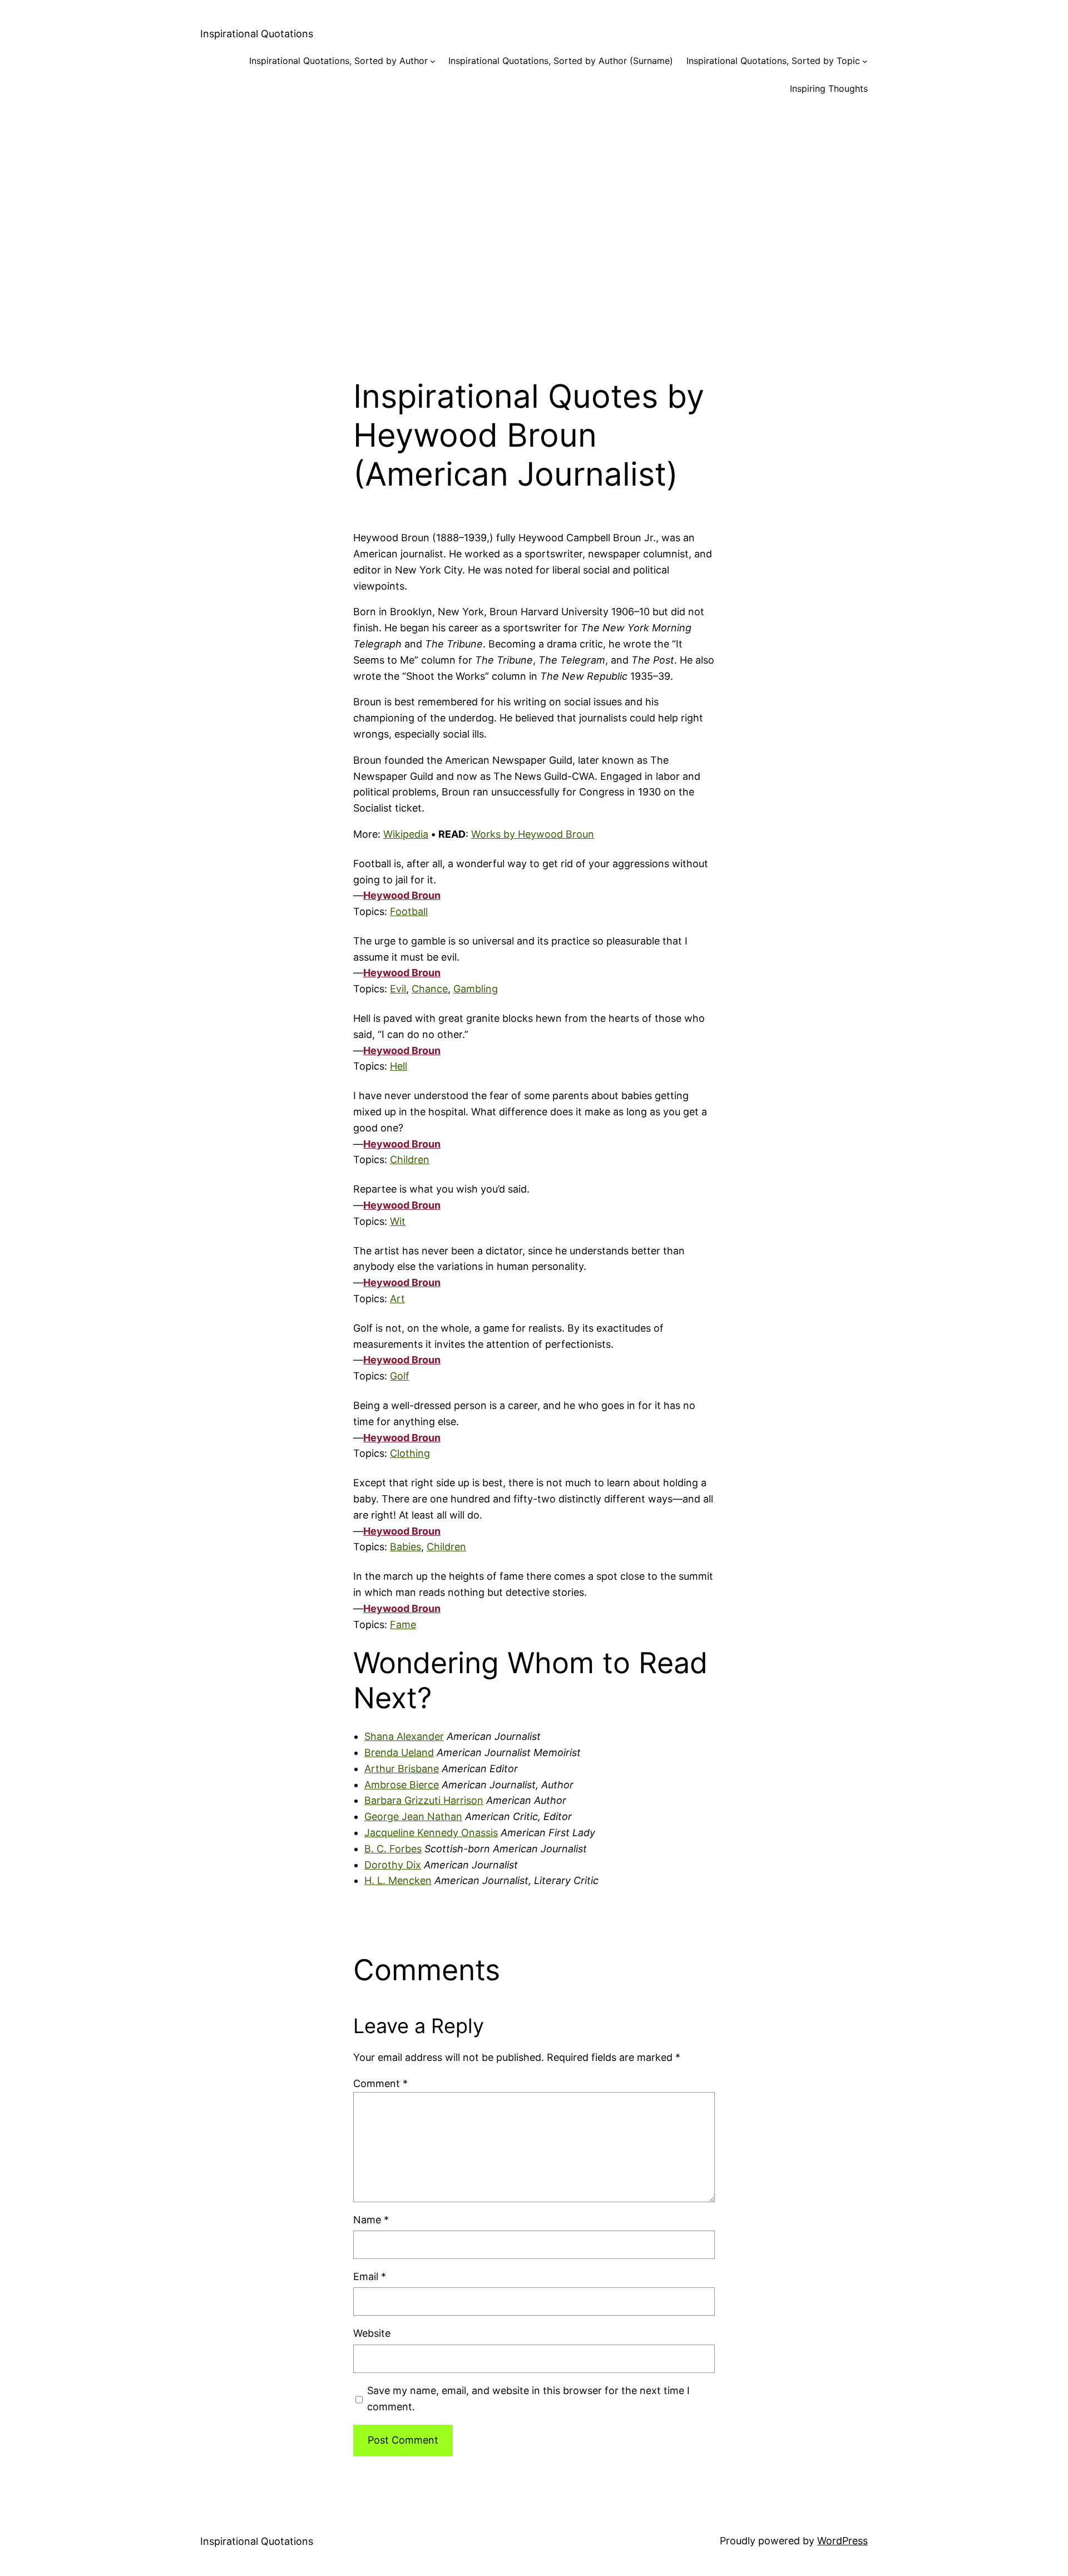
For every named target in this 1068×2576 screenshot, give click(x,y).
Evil (398, 989)
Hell (399, 1066)
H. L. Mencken (398, 1880)
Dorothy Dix (393, 1865)
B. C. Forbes (393, 1849)
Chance (430, 989)
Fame (403, 1625)
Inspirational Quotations (257, 34)
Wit (398, 1221)
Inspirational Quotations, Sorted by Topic (773, 61)
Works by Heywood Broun (533, 834)
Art (397, 1299)
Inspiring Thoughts (829, 88)
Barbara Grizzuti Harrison (424, 1800)
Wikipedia (406, 834)
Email (370, 2276)
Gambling (476, 989)
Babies (406, 1547)
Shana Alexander (404, 1736)
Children (410, 1160)
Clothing (410, 1453)
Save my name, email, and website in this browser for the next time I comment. (528, 2399)
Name (371, 2220)
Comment (380, 2083)
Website (372, 2333)
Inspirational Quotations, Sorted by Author (338, 61)
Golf (400, 1376)
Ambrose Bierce (402, 1785)
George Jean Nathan (413, 1816)
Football (409, 911)
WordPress (842, 2541)
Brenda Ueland (399, 1752)
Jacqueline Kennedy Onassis (431, 1833)
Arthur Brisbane (402, 1769)
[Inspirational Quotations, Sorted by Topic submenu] (865, 61)
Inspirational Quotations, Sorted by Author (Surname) (561, 61)
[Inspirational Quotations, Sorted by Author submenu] (433, 61)
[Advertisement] (534, 227)
